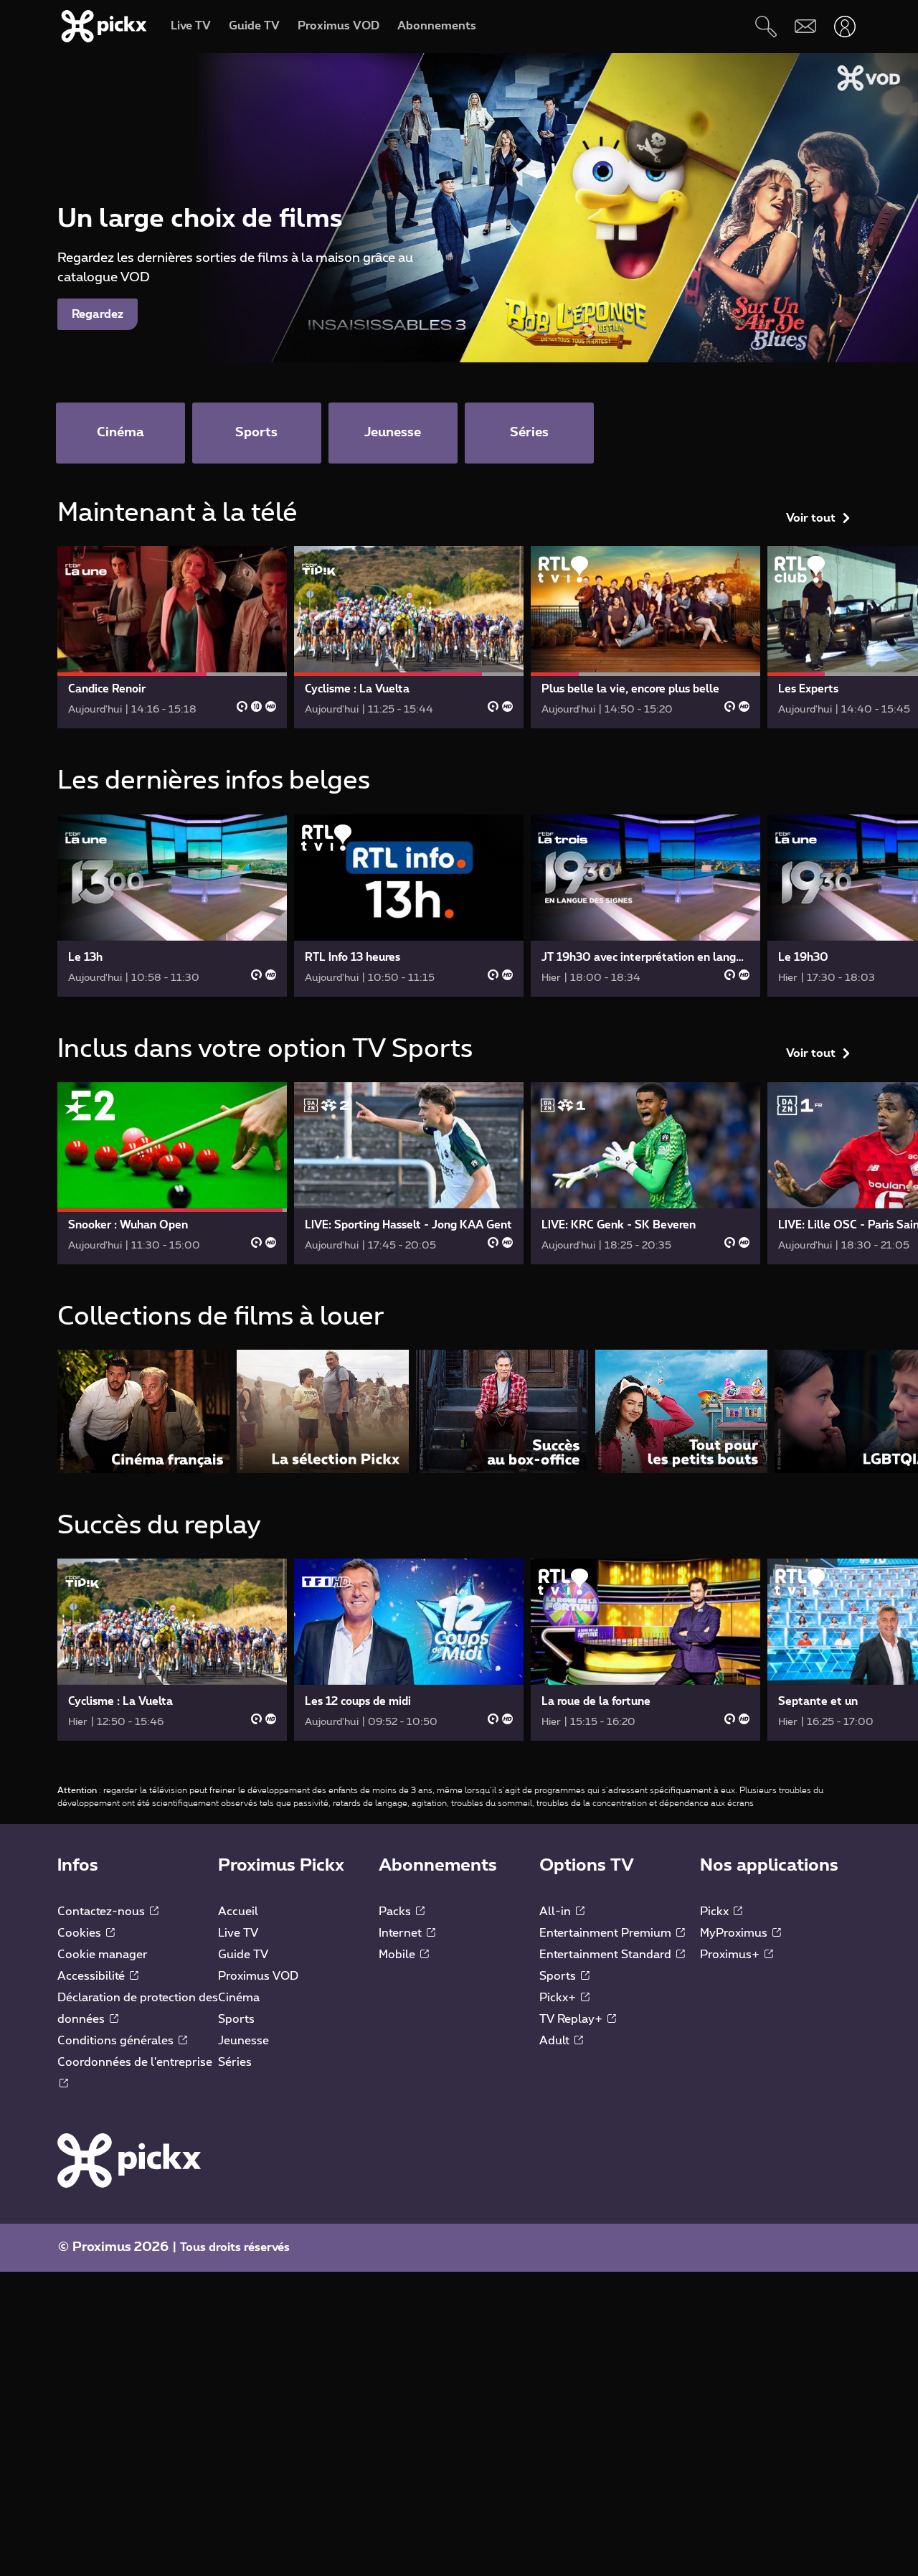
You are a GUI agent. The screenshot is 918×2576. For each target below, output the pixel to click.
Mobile (398, 1955)
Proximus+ (731, 1955)
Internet (402, 1933)
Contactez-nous (103, 1912)
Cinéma (239, 1998)
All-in (557, 1912)
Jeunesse (243, 2041)
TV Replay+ (572, 2019)
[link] (172, 637)
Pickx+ (559, 1998)
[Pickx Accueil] (129, 2160)
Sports (236, 2019)
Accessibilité (93, 1976)
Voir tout (811, 518)
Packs (396, 1912)
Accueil (238, 1912)
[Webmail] (805, 26)
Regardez (98, 314)
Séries (235, 2062)
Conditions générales (117, 2041)
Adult (556, 2041)
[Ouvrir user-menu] (844, 26)
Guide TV (243, 1955)
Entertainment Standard (607, 1955)
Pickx (716, 1912)
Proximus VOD (258, 1976)
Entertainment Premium (607, 1933)
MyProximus (735, 1933)
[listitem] (143, 1411)
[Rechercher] (766, 26)
